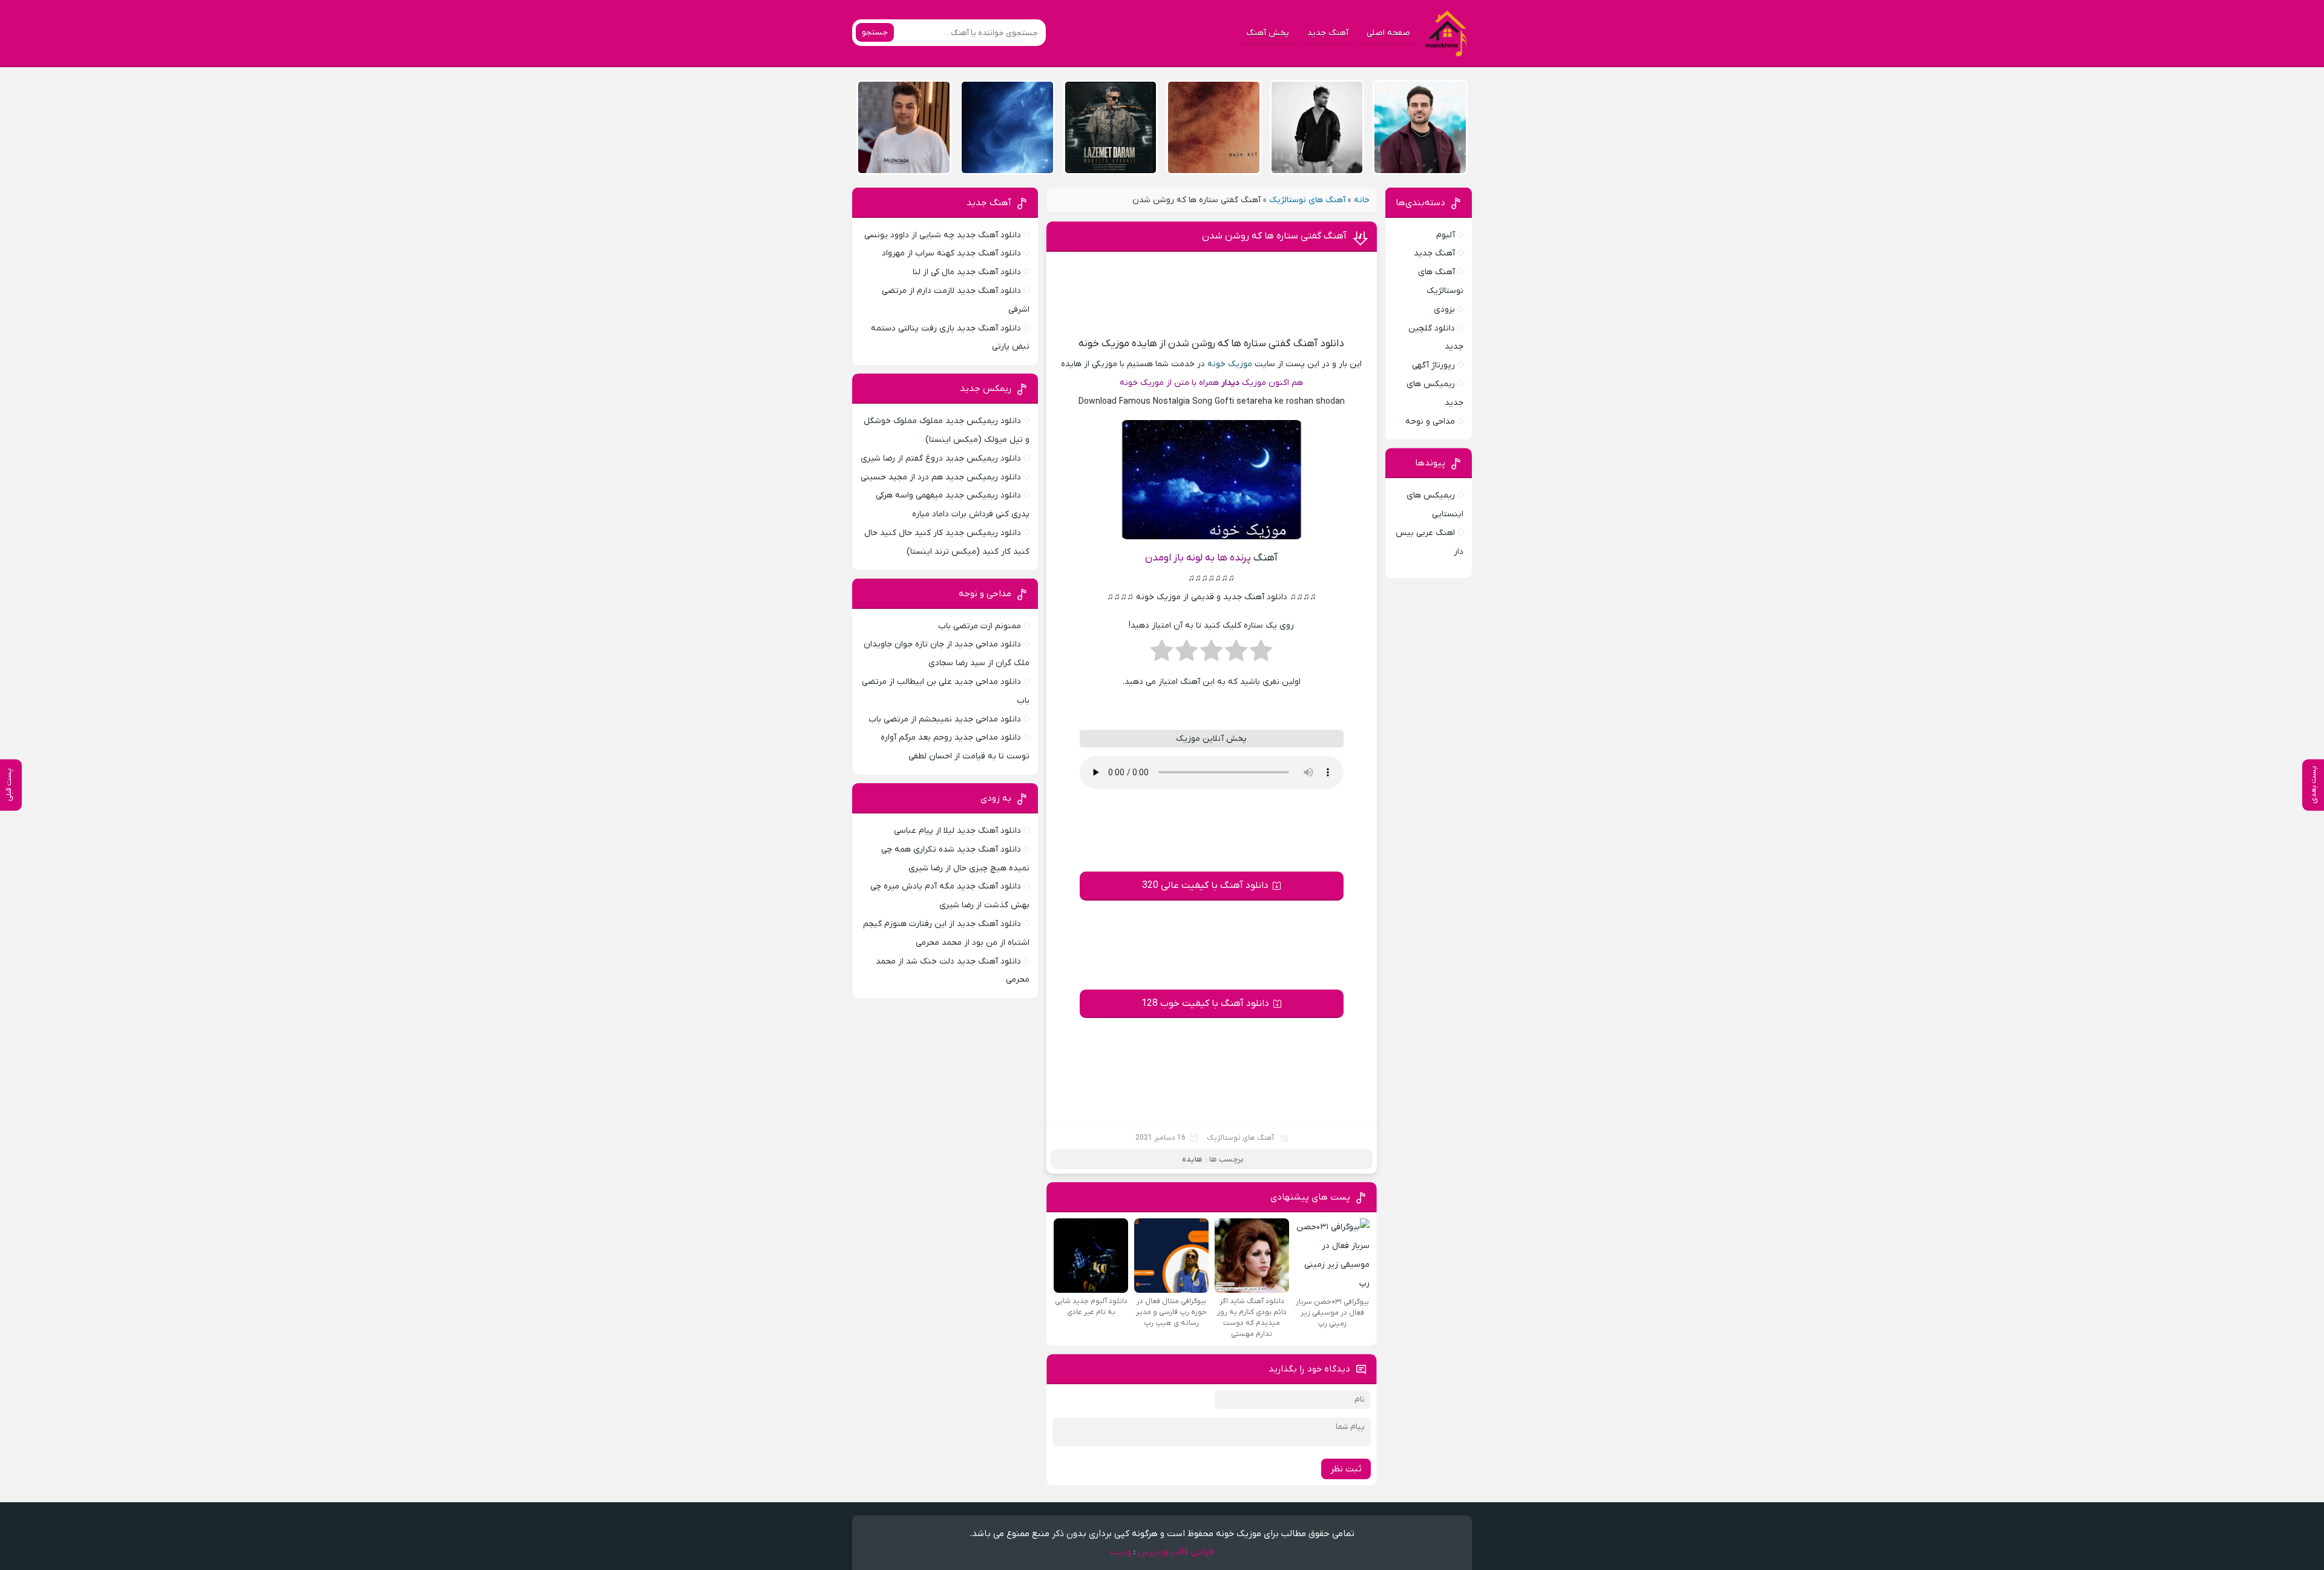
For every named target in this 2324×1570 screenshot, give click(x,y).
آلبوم (1446, 235)
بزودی (1444, 310)
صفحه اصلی (1388, 33)
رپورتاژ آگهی (1433, 365)
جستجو (875, 32)
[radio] (1261, 654)
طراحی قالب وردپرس (1176, 1552)
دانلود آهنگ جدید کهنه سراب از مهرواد (951, 253)
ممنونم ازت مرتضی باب (980, 626)
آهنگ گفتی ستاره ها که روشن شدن (1274, 236)
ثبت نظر (1346, 1469)
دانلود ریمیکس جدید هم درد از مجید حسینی (941, 477)
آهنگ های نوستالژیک (1307, 200)
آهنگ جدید (1328, 33)
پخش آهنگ (1268, 33)
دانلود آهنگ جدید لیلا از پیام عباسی (957, 831)
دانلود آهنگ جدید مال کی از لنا (967, 272)
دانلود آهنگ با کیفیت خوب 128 (1205, 1003)
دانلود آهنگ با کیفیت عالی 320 (1205, 885)
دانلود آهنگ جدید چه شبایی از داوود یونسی (943, 235)
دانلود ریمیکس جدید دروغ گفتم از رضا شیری (941, 458)
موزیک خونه (1230, 364)
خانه (1362, 200)
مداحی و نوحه (1430, 422)
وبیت (1121, 1552)
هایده (1192, 1159)
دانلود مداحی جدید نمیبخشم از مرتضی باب (945, 719)
